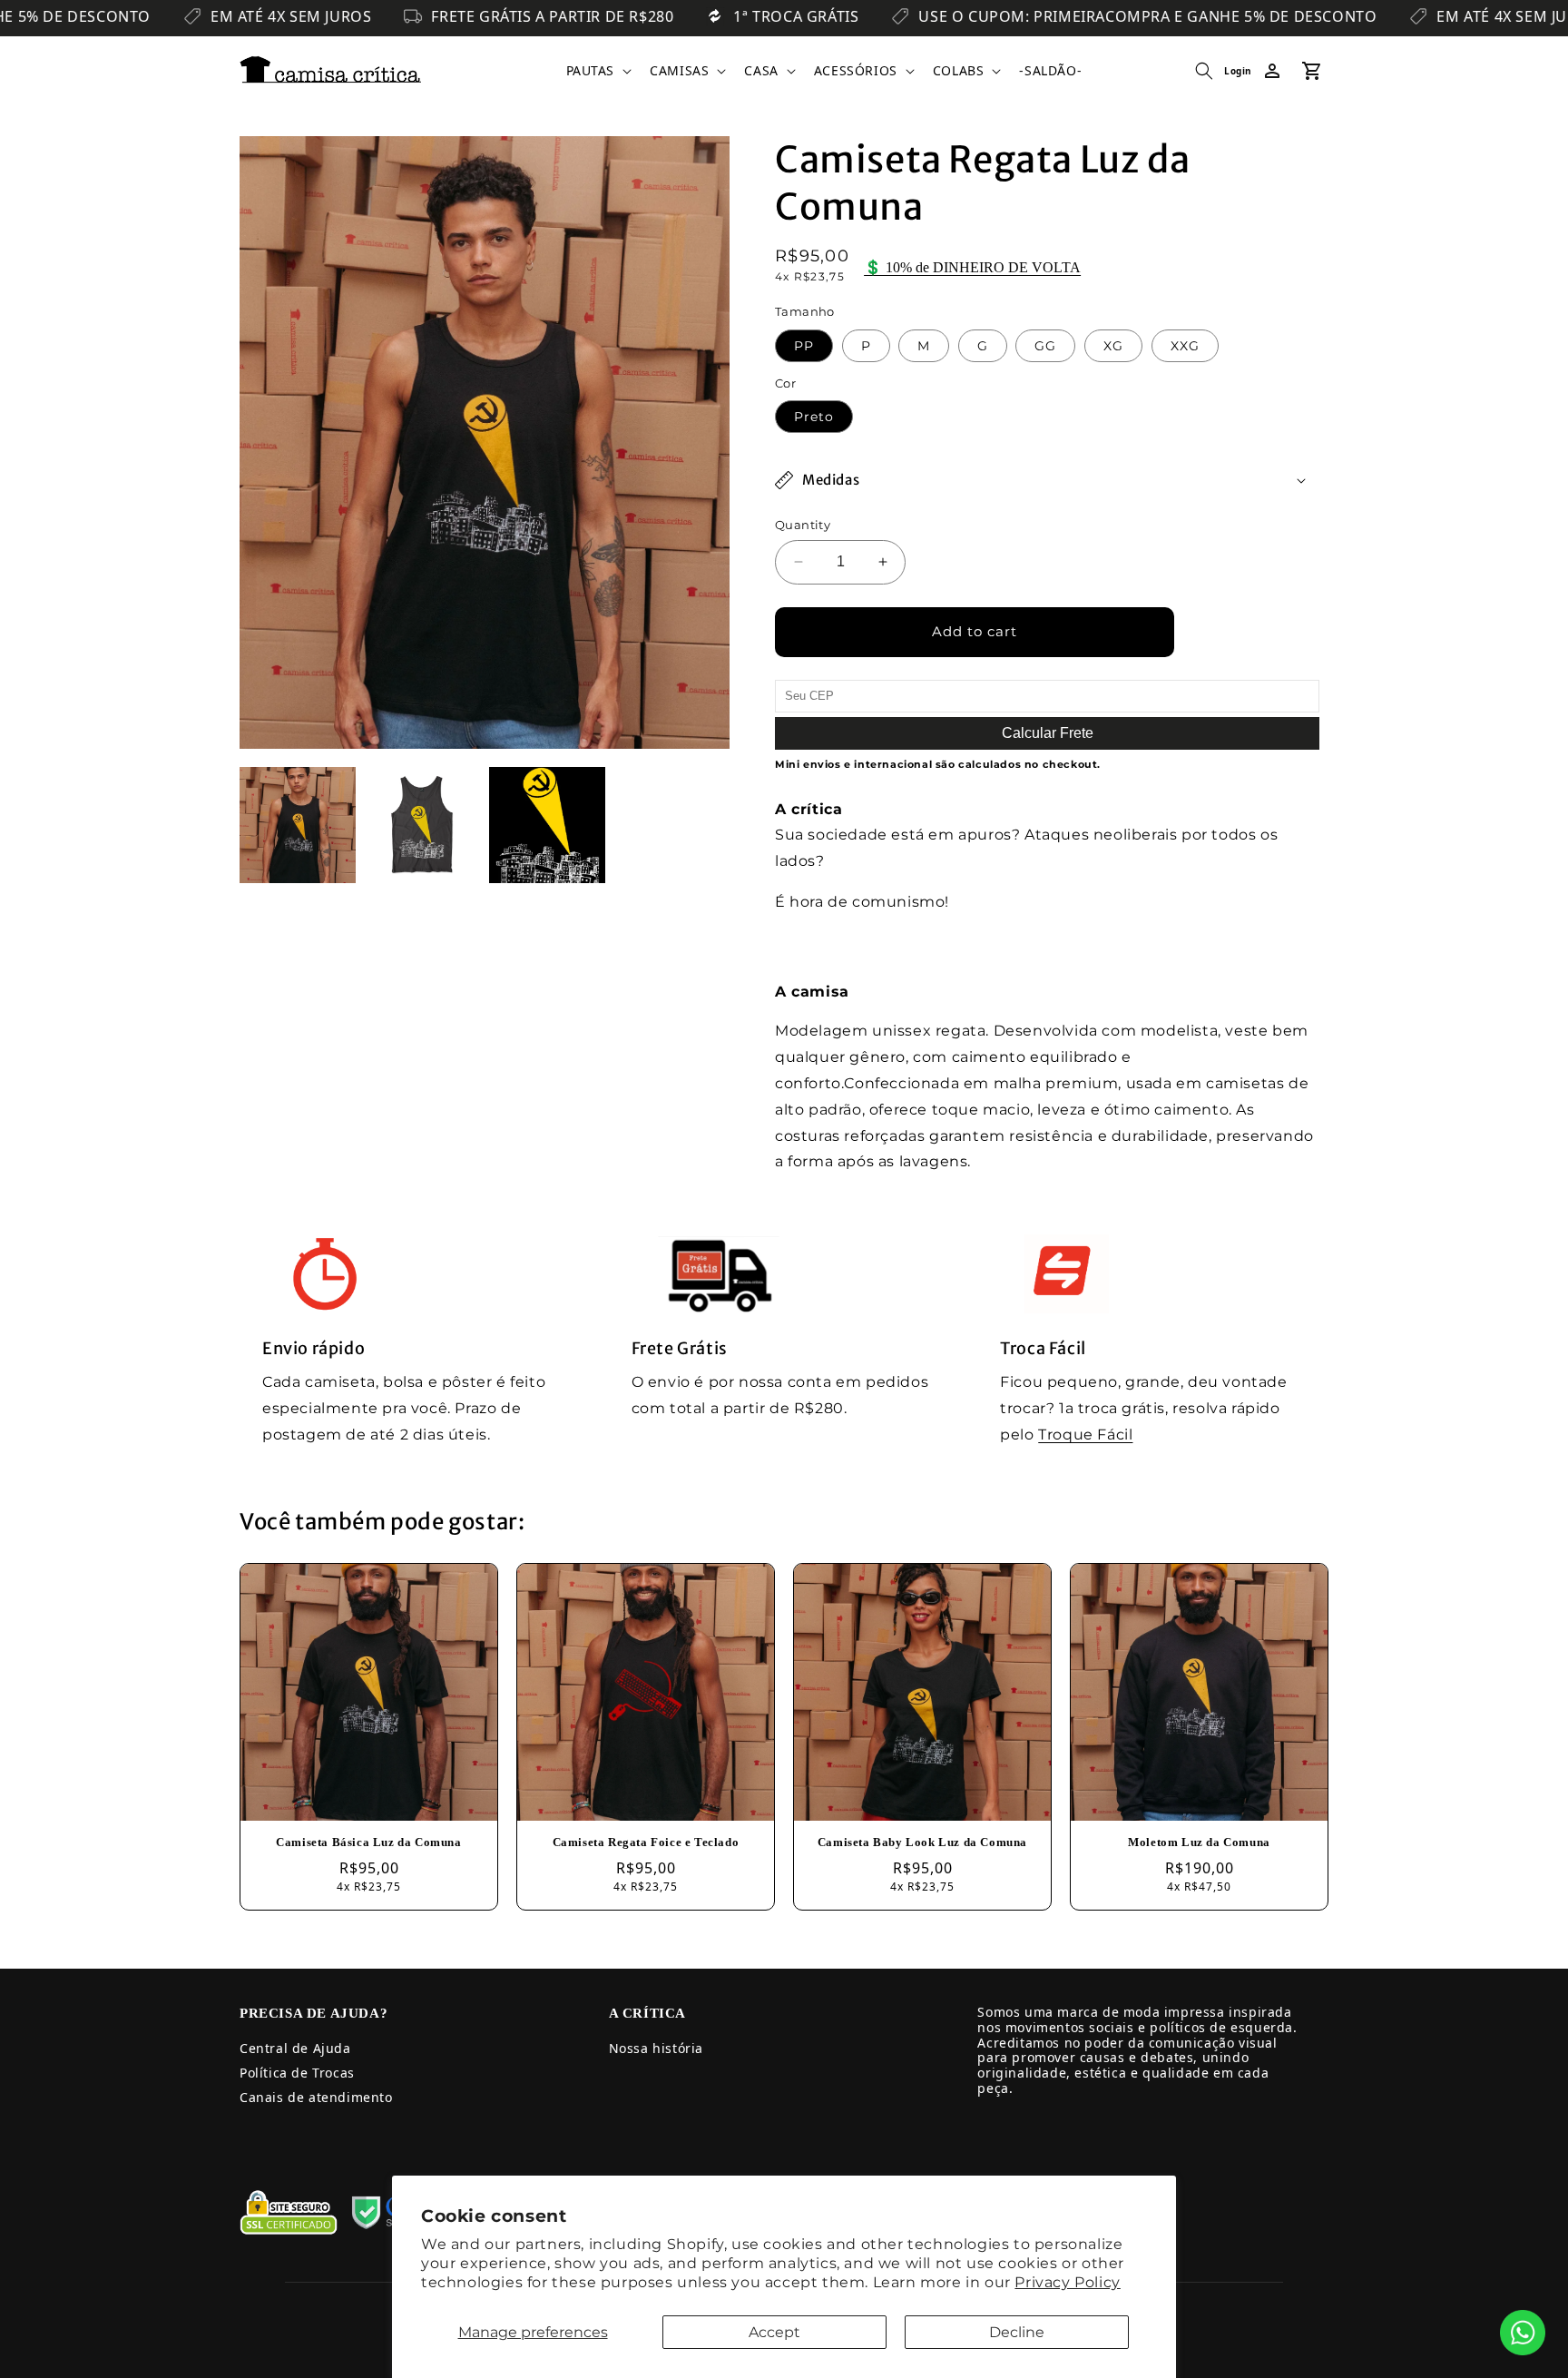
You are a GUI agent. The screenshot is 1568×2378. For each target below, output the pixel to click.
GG (1045, 346)
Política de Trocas (297, 2073)
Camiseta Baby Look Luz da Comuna (922, 1842)
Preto (814, 417)
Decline (1017, 2332)
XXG (1185, 346)
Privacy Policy (1067, 2282)
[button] (598, 71)
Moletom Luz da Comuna (1199, 1842)
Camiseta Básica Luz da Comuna (368, 1842)
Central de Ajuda (295, 2048)
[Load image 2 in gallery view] (423, 825)
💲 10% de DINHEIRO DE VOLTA (972, 267)
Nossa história (656, 2048)
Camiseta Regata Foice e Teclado (646, 1842)
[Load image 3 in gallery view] (547, 825)
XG (1113, 346)
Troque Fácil (1085, 1435)
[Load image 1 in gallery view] (298, 825)
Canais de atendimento (316, 2097)
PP (804, 346)
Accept (774, 2332)
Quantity (803, 525)
